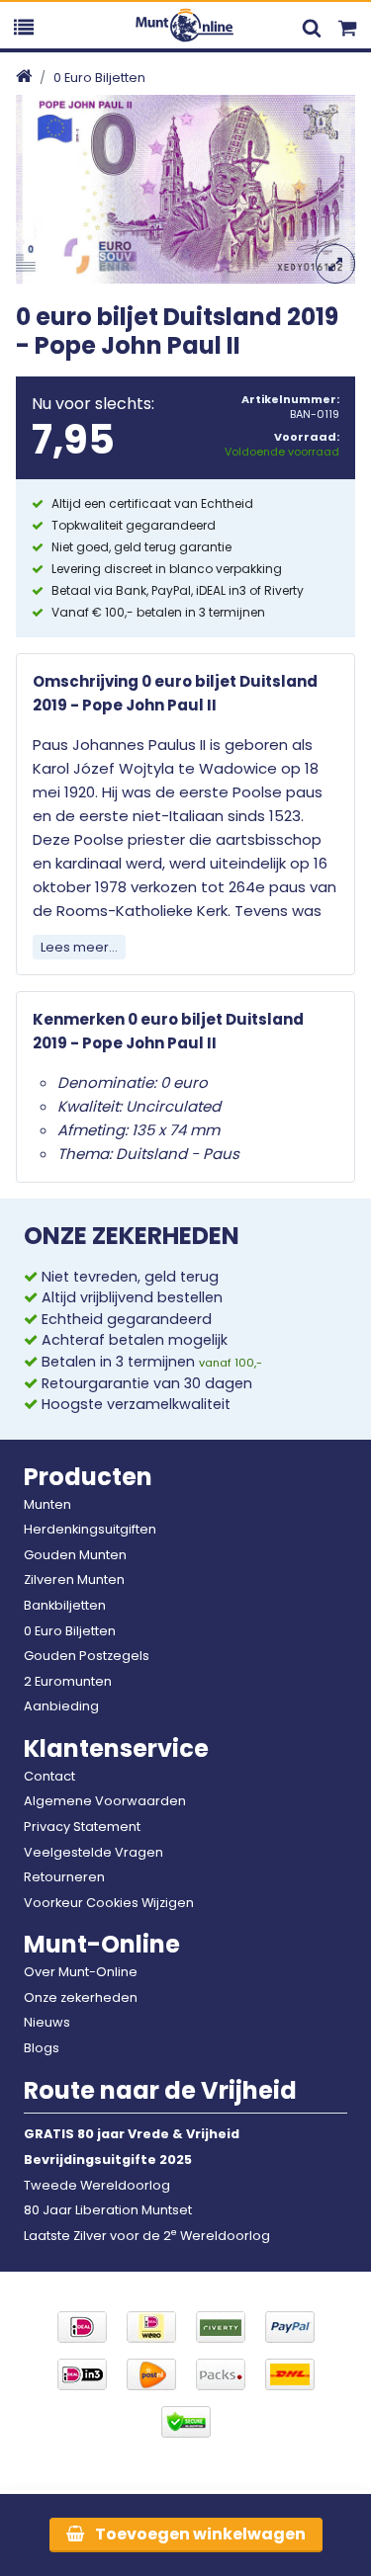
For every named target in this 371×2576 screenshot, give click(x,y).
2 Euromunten (68, 1681)
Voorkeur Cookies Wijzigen (109, 1903)
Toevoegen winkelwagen (199, 2534)
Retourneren (64, 1877)
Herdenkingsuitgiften (90, 1529)
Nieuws (47, 2022)
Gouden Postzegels (87, 1656)
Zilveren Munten (74, 1579)
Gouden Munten (75, 1555)
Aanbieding (61, 1706)
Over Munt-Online (81, 1972)
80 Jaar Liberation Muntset (108, 2210)
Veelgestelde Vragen (93, 1852)
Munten (47, 1504)
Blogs (42, 2048)
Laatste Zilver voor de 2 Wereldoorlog (147, 2236)
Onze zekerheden (81, 1997)
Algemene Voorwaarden (105, 1801)
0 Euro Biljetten (99, 78)
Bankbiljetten (65, 1605)
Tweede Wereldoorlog (97, 2185)
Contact (49, 1776)
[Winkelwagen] (347, 25)
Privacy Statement (82, 1827)
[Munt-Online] (185, 24)
